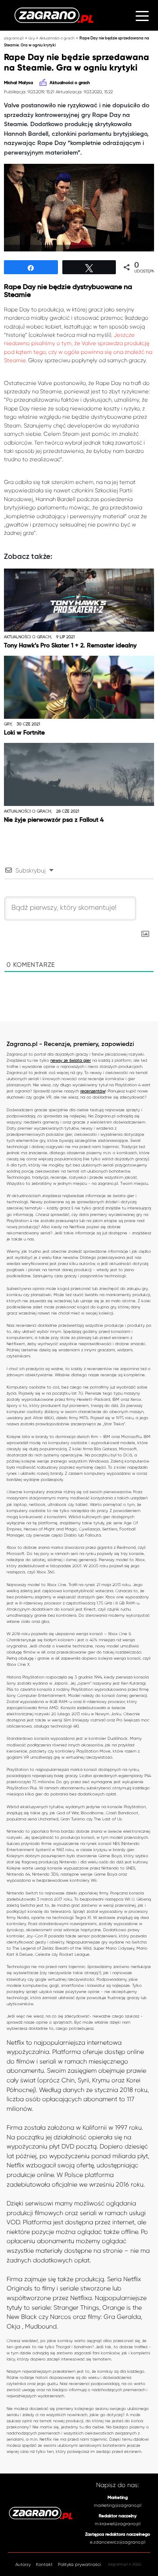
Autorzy (23, 2564)
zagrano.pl (14, 38)
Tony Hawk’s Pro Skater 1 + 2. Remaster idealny (70, 646)
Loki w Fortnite (24, 733)
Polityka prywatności (79, 2564)
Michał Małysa (18, 83)
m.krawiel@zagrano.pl (118, 2524)
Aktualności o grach (57, 38)
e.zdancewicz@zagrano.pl (118, 2542)
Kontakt (44, 2564)
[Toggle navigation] (142, 15)
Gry (32, 38)
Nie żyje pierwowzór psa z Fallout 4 (54, 820)
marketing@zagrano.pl (118, 2505)
